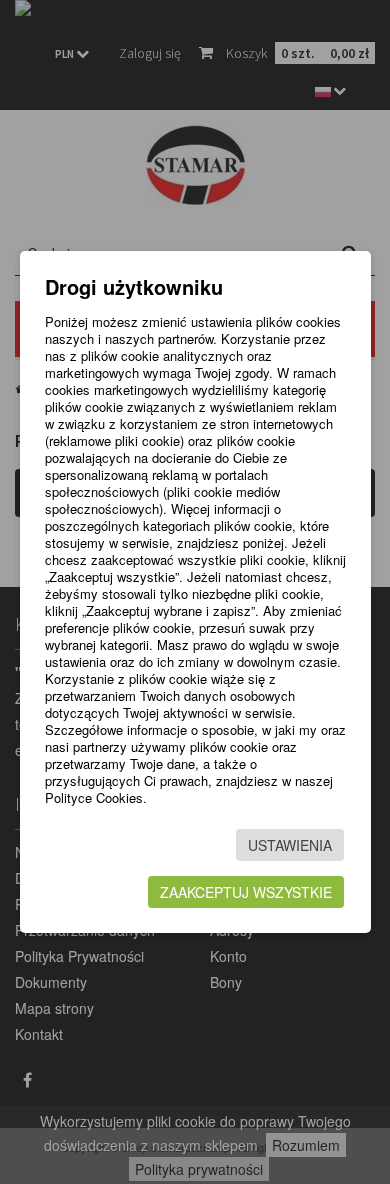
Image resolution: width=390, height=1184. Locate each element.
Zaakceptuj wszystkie (246, 892)
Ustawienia (290, 845)
